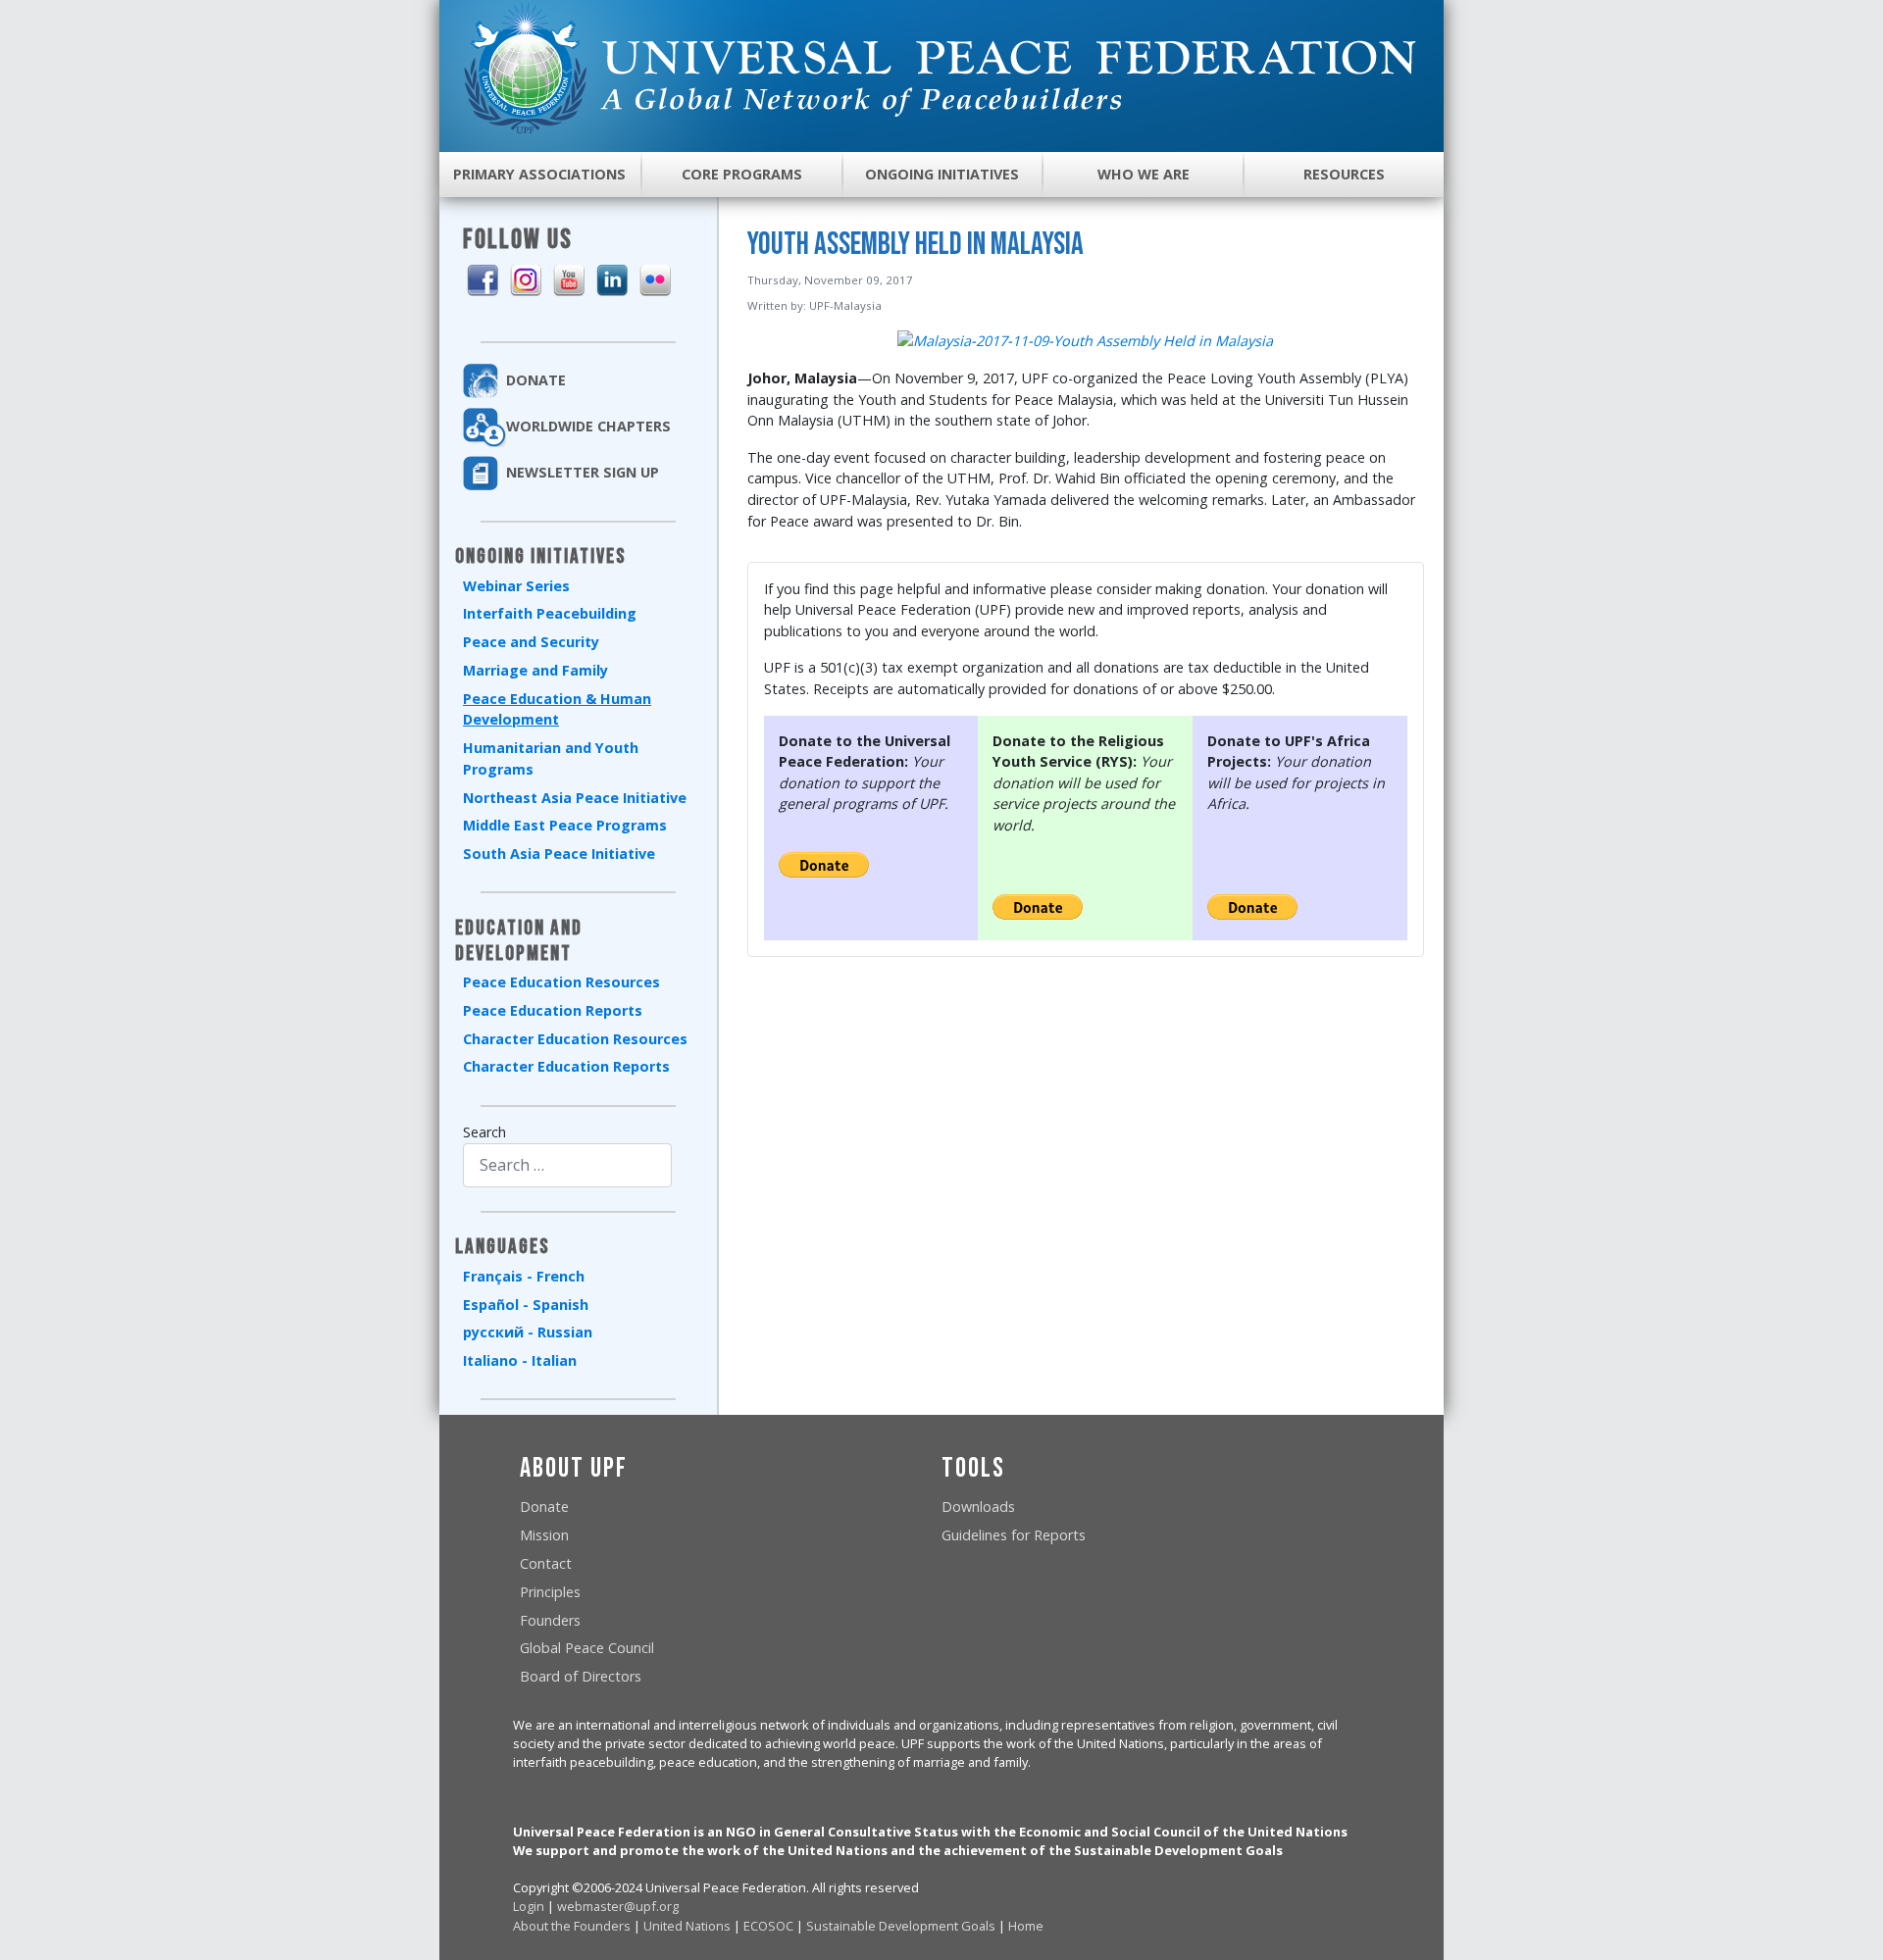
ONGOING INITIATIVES (942, 174)
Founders (550, 1620)
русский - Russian (528, 1332)
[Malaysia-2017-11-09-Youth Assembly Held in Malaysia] (1085, 340)
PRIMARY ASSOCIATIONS (539, 174)
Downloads (978, 1507)
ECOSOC (768, 1926)
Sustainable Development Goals (901, 1926)
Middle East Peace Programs (565, 825)
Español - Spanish (526, 1305)
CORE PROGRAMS (742, 174)
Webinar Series (516, 586)
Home (1026, 1926)
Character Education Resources (575, 1039)
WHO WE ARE (1144, 174)
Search (484, 1132)
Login (529, 1906)
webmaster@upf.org (618, 1906)
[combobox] (567, 1165)
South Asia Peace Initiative (559, 854)
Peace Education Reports (553, 1010)
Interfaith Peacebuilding (550, 613)
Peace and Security (531, 642)
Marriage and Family (535, 670)
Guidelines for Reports (1014, 1535)
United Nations (687, 1926)
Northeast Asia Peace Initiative (575, 798)
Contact (546, 1563)
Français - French (524, 1276)
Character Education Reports (566, 1066)
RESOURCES (1344, 174)
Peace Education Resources (561, 982)
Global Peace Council (587, 1648)
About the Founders (572, 1926)
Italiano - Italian (520, 1360)
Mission (544, 1535)
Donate (544, 1507)
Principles (550, 1592)
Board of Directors (581, 1676)
